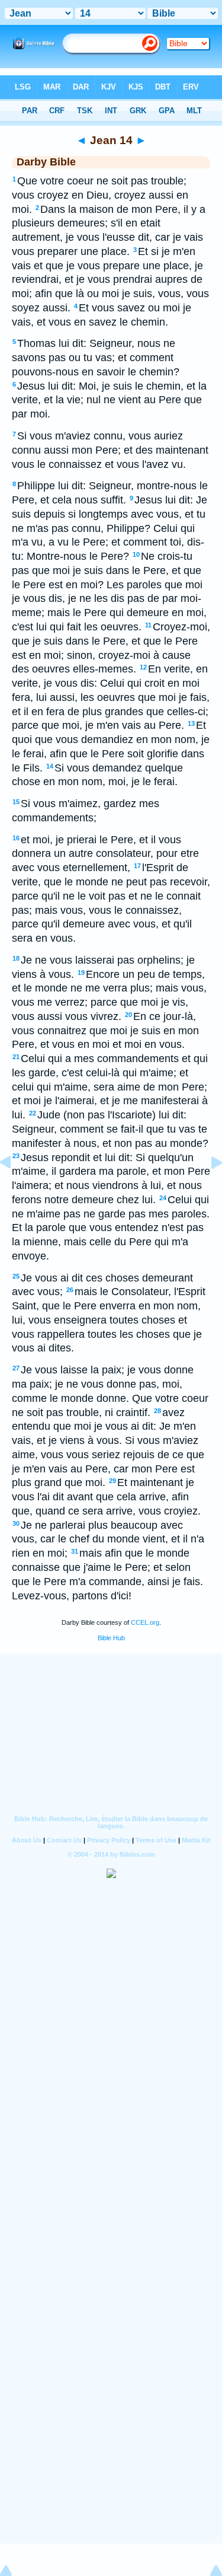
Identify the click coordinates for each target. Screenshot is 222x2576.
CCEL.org (145, 1622)
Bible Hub (111, 1638)
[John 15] (207, 1189)
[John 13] (15, 1189)
